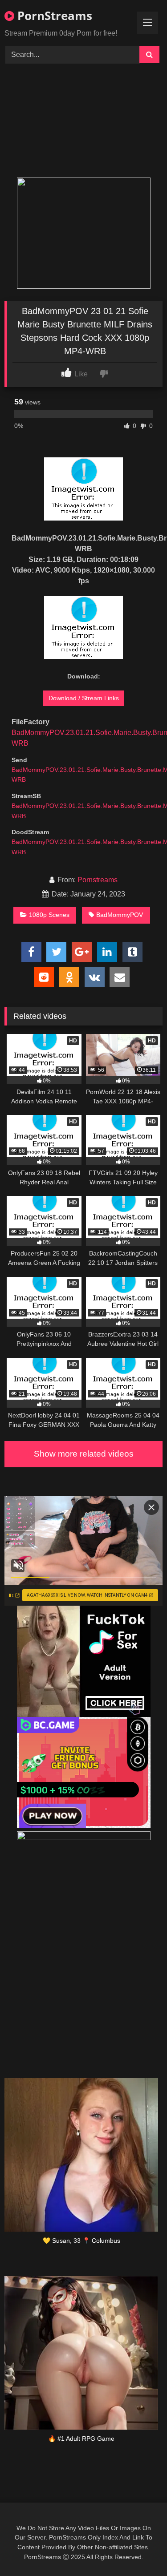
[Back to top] (139, 2550)
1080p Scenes (49, 915)
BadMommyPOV (120, 915)
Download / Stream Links (84, 698)
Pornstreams (98, 880)
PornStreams (53, 16)
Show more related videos (84, 1454)
